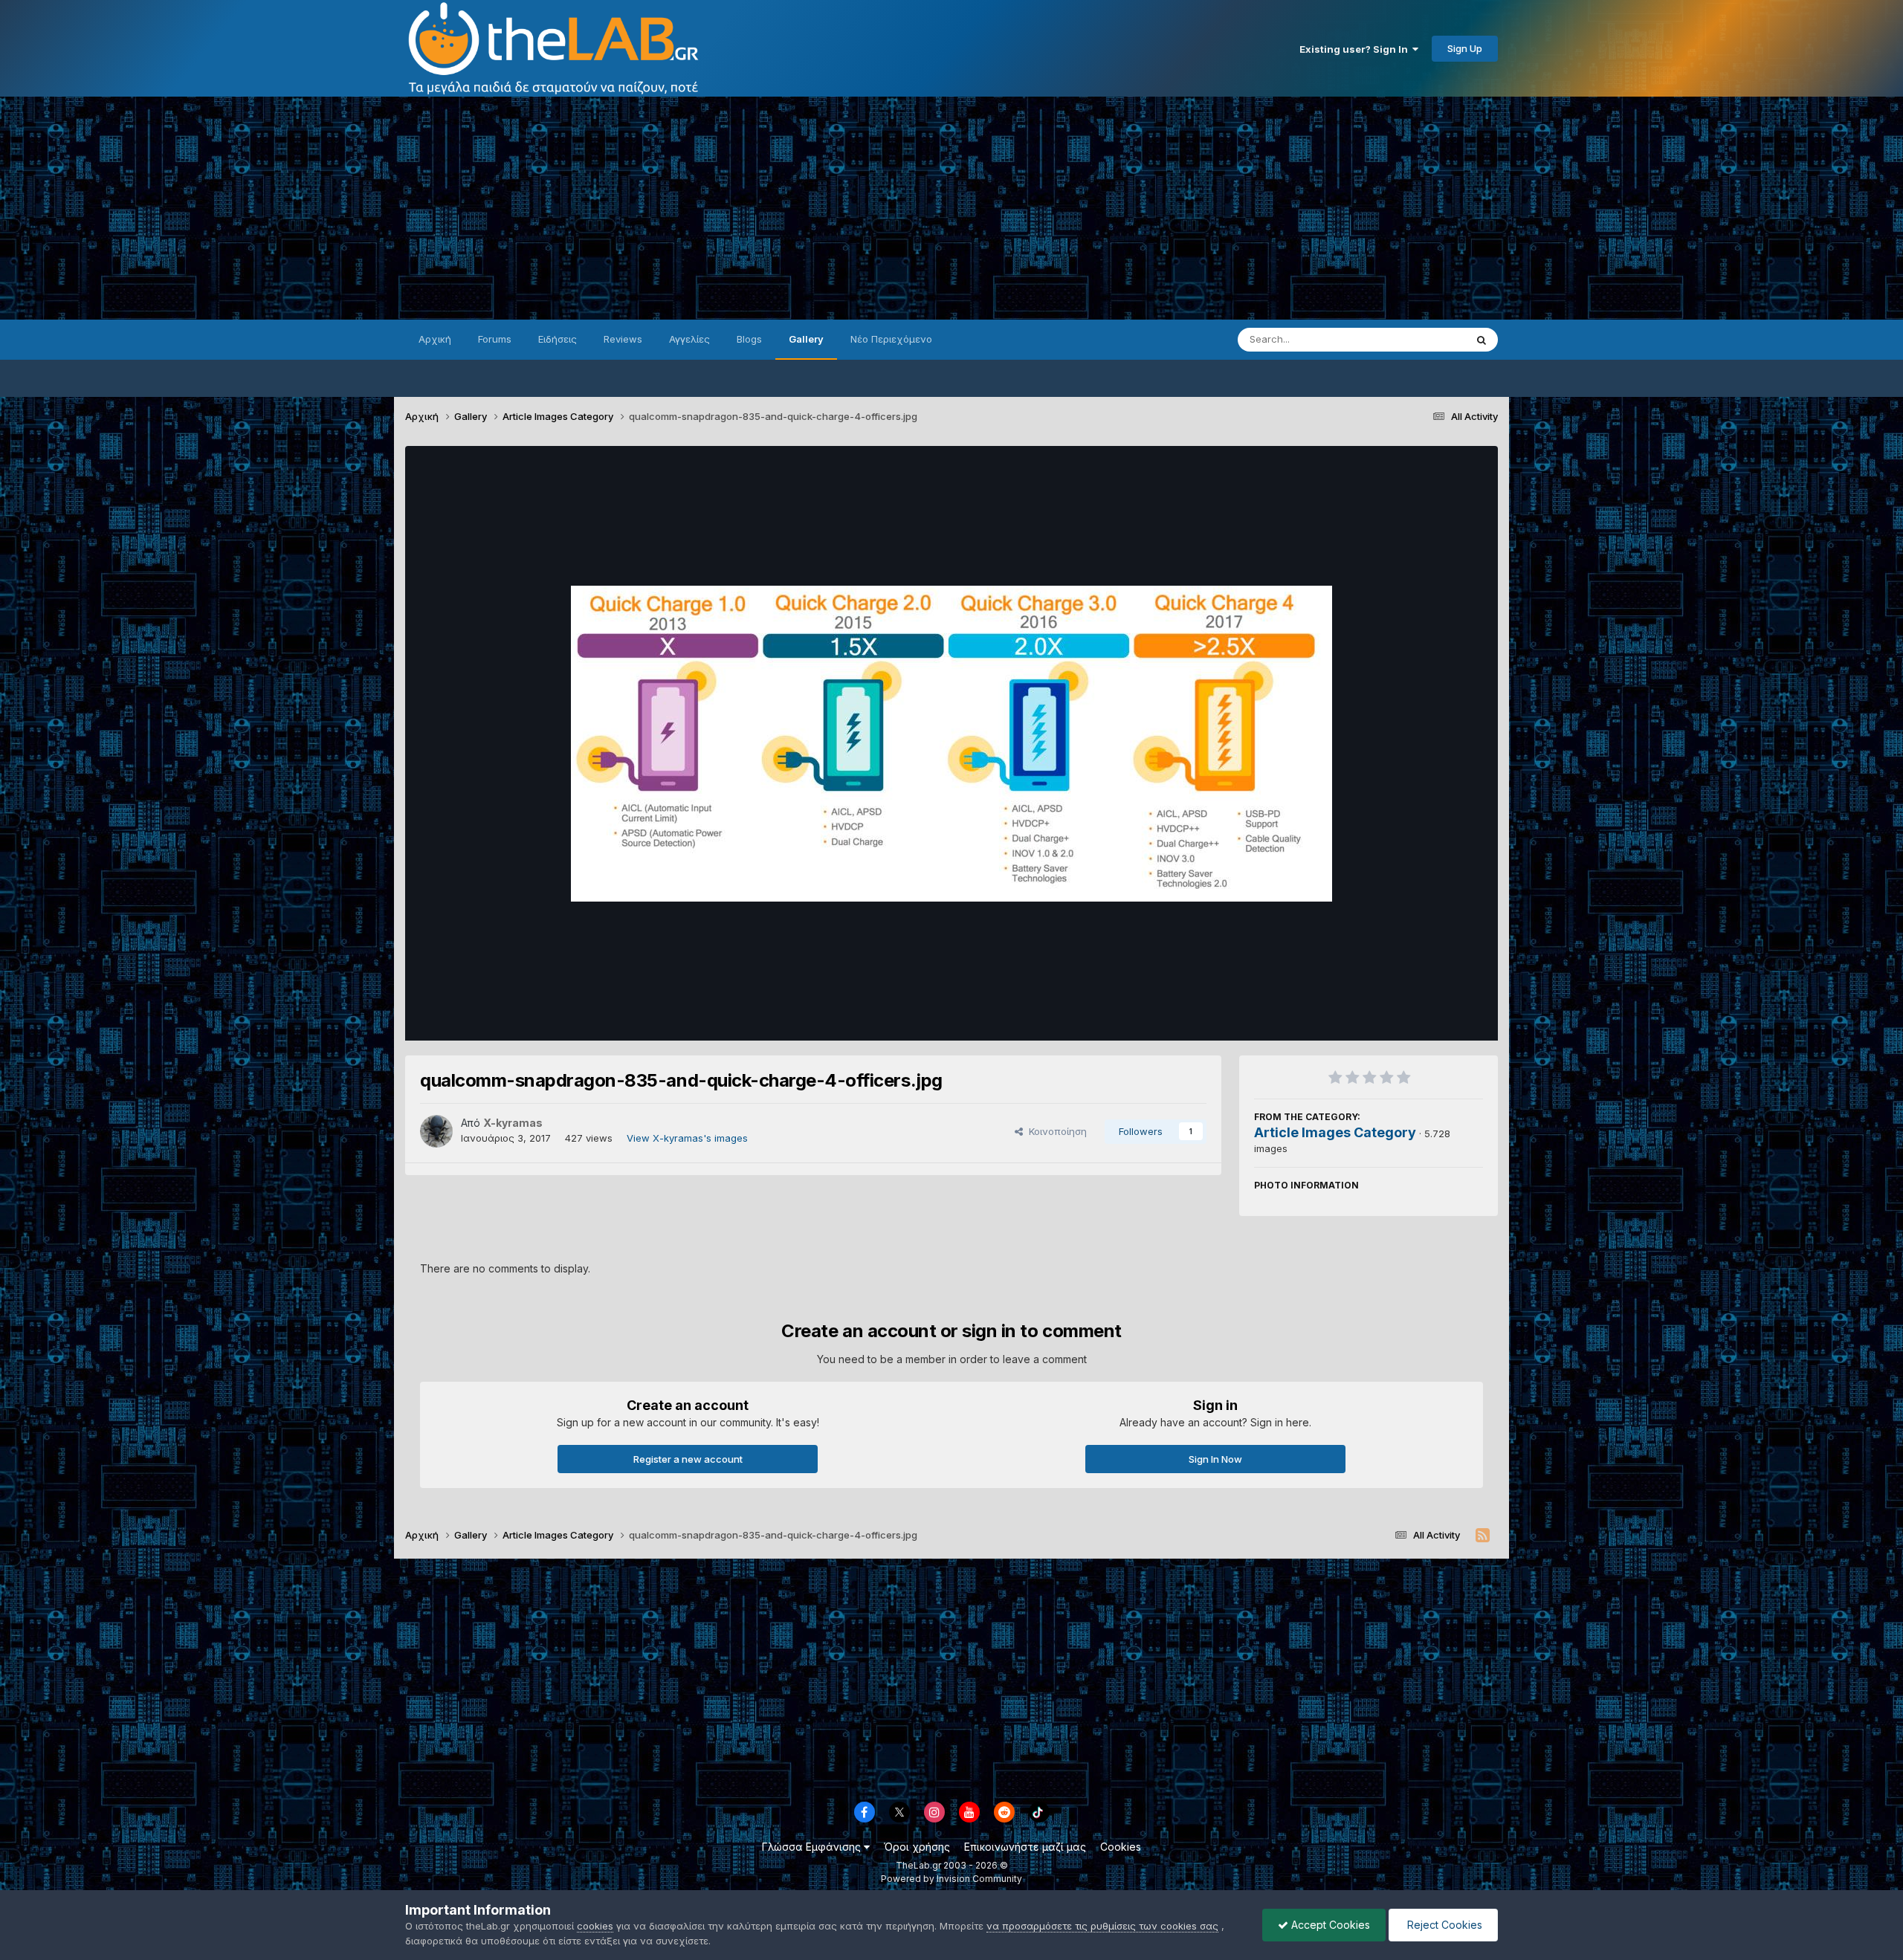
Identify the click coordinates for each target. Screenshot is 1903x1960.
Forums (495, 339)
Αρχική (435, 339)
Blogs (749, 339)
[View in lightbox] (951, 744)
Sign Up (1465, 48)
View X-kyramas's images (687, 1138)
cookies (595, 1926)
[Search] (1482, 340)
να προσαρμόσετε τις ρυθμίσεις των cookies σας (1102, 1926)
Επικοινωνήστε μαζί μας (1025, 1847)
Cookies (1121, 1847)
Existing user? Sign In (1356, 49)
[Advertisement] (951, 208)
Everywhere (1419, 339)
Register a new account (688, 1459)
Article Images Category (1335, 1132)
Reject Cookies (1443, 1925)
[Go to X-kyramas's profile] (436, 1131)
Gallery (806, 339)
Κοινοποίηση (1055, 1131)
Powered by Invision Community (951, 1879)
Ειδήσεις (558, 339)
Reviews (623, 339)
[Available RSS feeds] (1483, 1536)
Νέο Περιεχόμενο (891, 339)
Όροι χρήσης (917, 1847)
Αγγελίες (689, 339)
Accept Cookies (1329, 1925)
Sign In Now (1215, 1459)
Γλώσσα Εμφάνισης (813, 1847)
